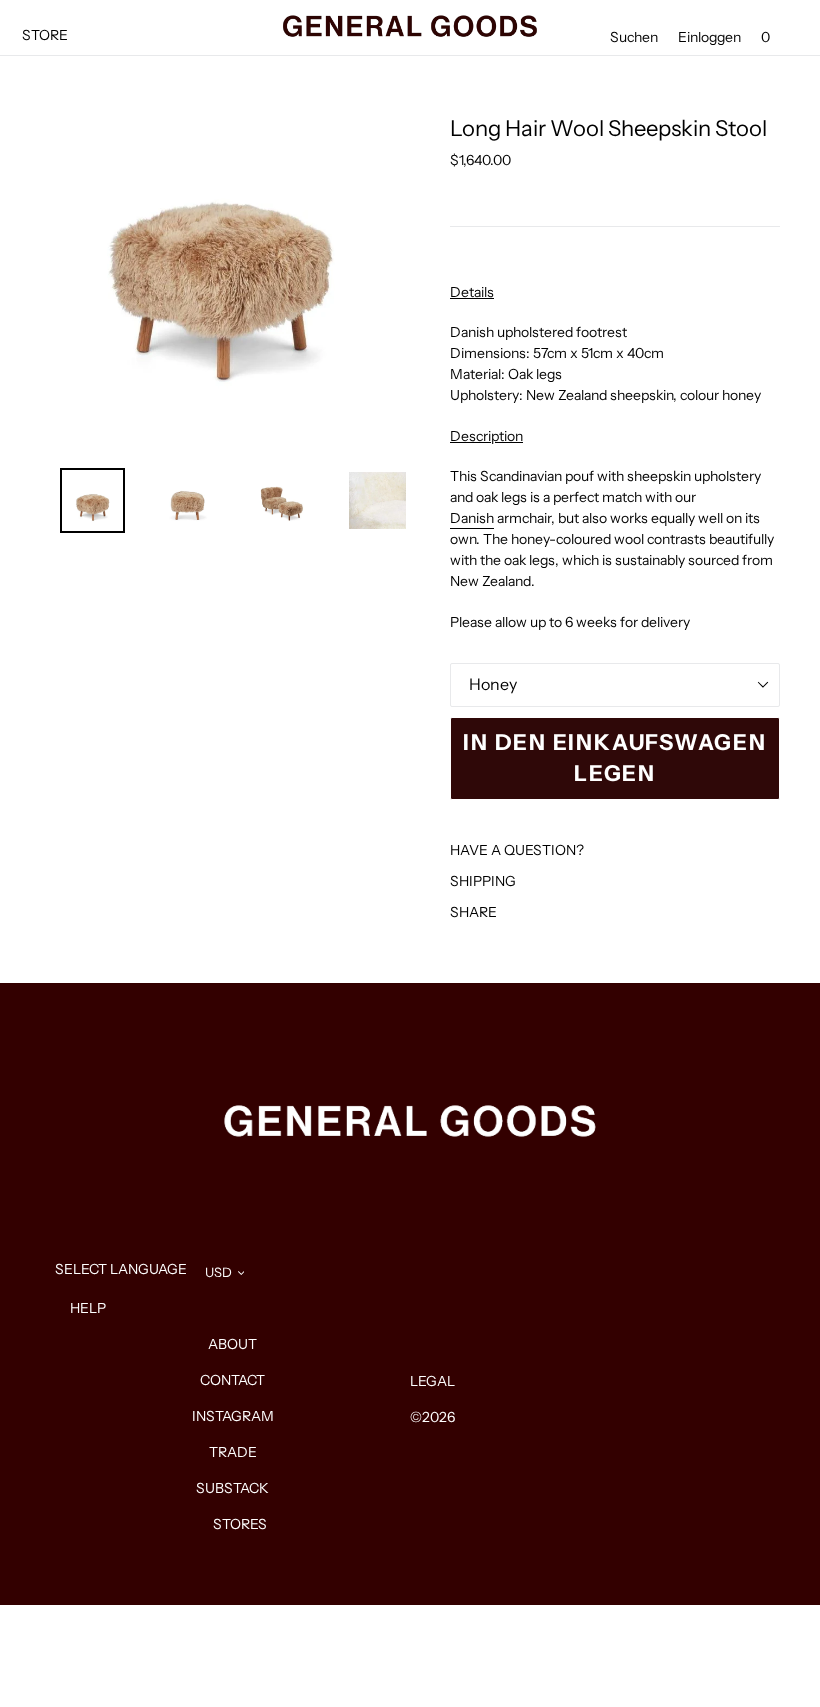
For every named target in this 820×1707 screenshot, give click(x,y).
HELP (88, 1308)
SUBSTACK (232, 1488)
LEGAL (432, 1381)
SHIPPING (483, 881)
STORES (240, 1524)
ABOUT (232, 1344)
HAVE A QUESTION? (517, 850)
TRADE (233, 1452)
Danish (472, 518)
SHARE (473, 912)
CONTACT (232, 1380)
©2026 (432, 1417)
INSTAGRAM (233, 1416)
